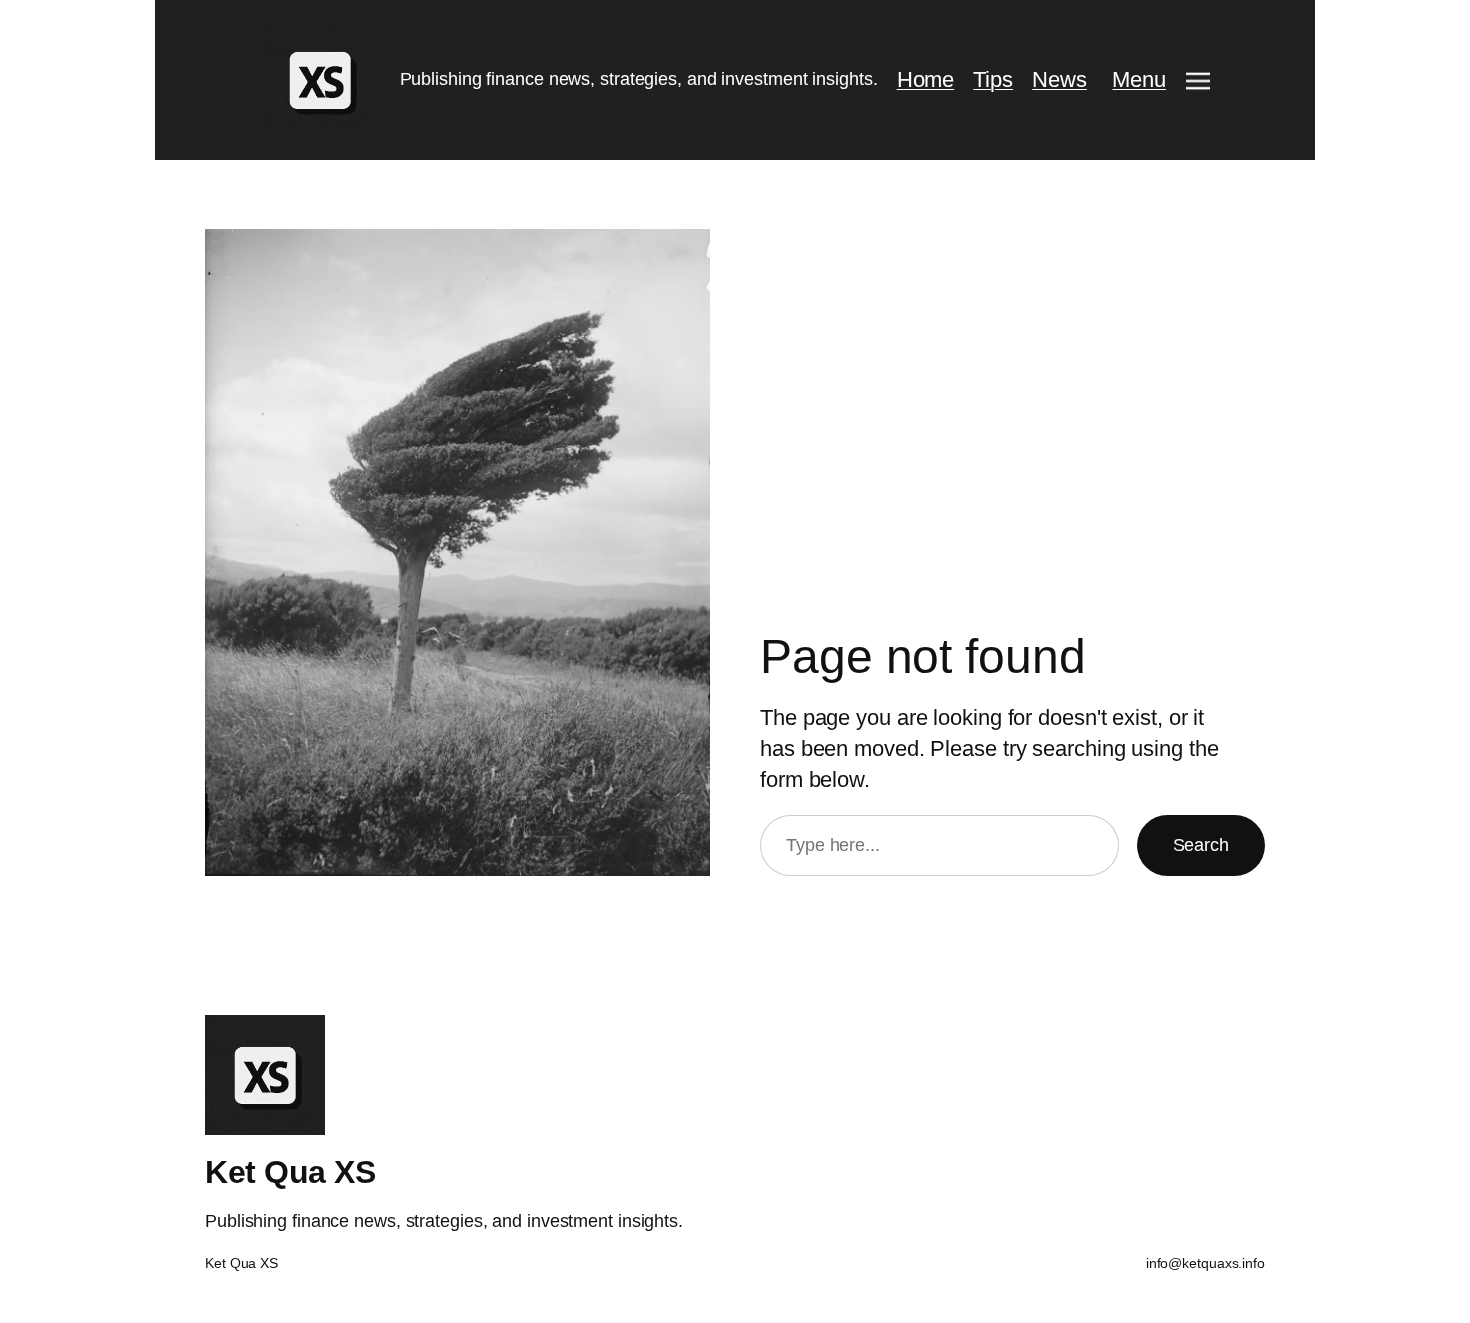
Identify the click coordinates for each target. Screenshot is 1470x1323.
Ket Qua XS (290, 1172)
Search (1201, 845)
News (1059, 79)
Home (926, 79)
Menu (1139, 79)
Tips (993, 79)
